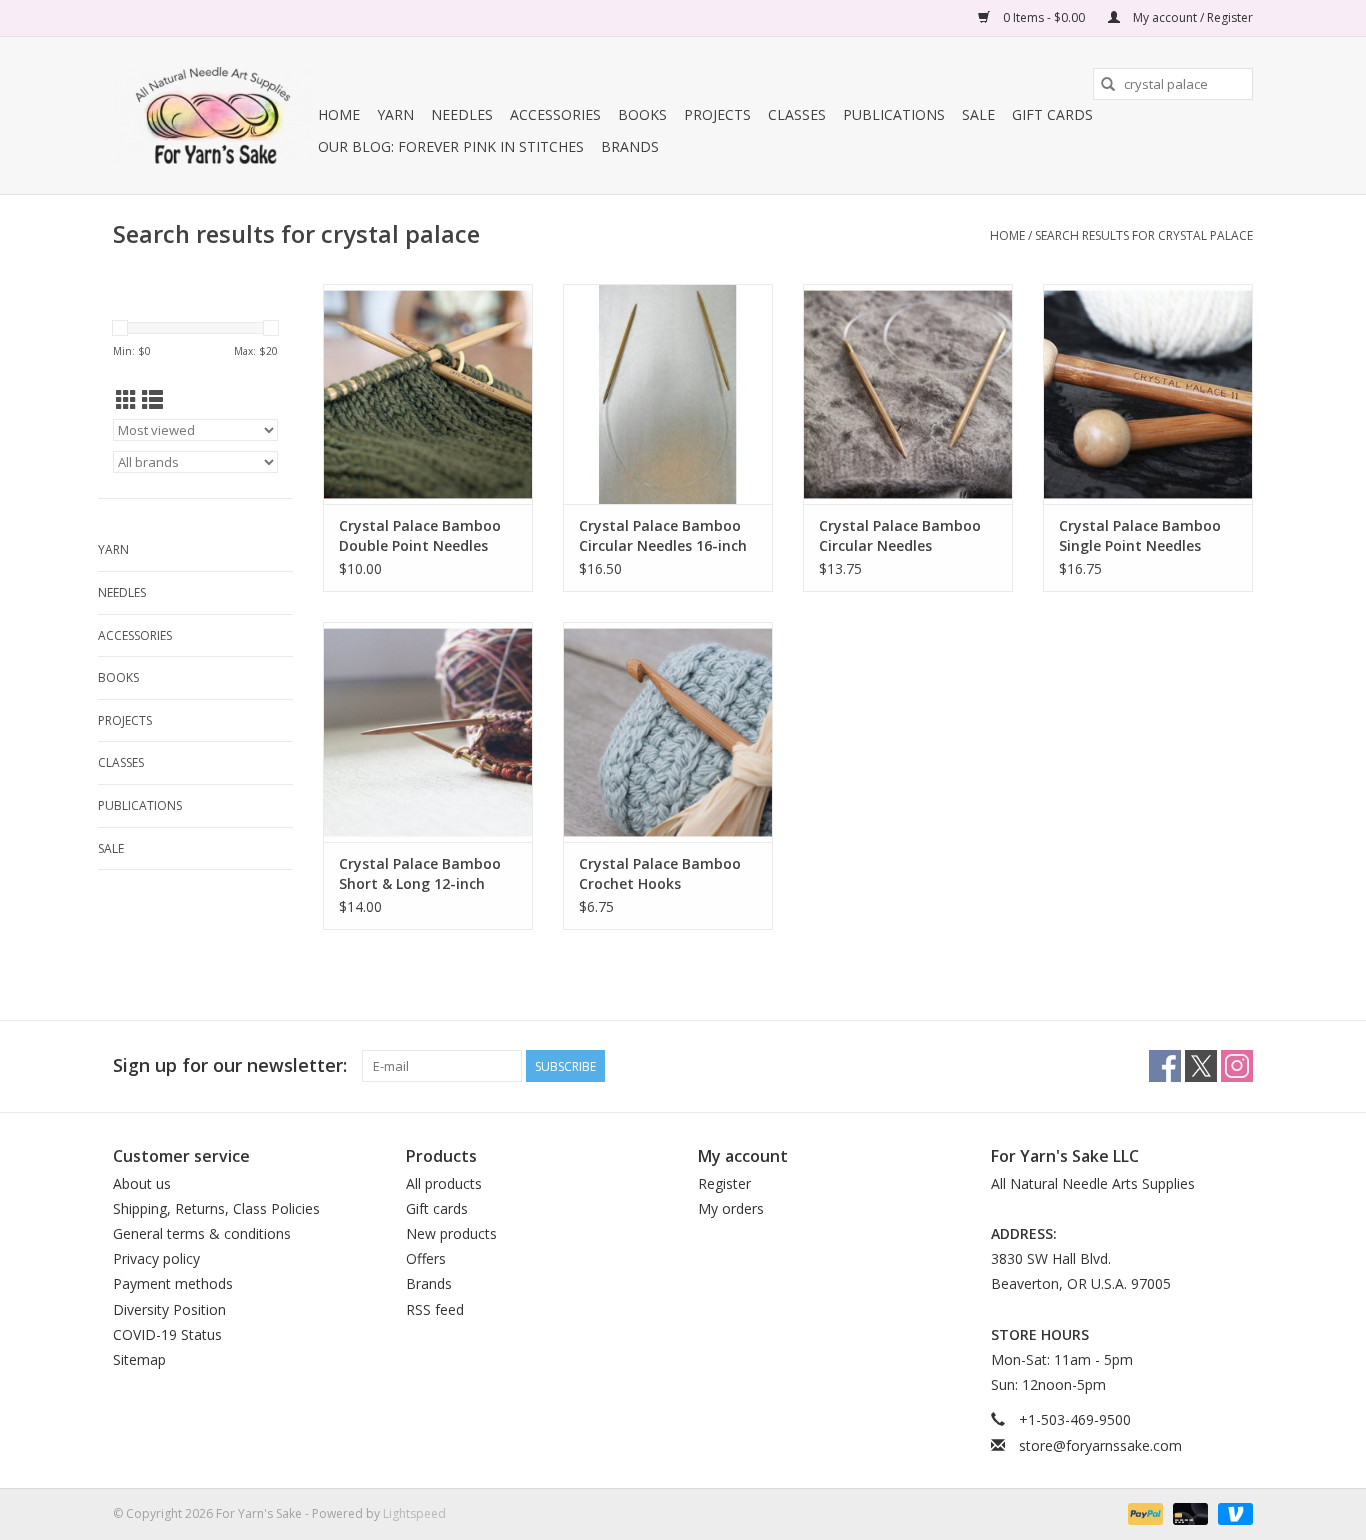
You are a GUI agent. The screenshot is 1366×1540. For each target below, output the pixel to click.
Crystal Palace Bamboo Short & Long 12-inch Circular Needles (420, 874)
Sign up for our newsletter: (230, 1065)
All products (444, 1183)
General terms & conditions (202, 1233)
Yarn (395, 114)
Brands (630, 146)
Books (642, 114)
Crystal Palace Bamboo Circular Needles (900, 535)
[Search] (1108, 84)
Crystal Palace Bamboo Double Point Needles (420, 535)
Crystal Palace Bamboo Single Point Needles (1140, 535)
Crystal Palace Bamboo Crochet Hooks (660, 873)
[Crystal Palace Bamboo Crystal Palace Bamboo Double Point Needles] (428, 394)
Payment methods (173, 1283)
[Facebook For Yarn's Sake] (1165, 1066)
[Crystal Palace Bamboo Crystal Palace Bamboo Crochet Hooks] (668, 732)
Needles (462, 114)
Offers (426, 1258)
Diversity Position (169, 1309)
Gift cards (1052, 114)
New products (451, 1233)
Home (339, 114)
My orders (731, 1208)
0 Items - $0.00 (1044, 17)
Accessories (555, 114)
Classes (797, 114)
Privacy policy (156, 1258)
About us (142, 1183)
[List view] (152, 400)
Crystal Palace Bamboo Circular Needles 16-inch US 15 (663, 536)
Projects (717, 114)
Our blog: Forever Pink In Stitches (451, 146)
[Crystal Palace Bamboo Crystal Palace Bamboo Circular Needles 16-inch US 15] (668, 394)
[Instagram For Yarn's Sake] (1237, 1066)
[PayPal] (1143, 1512)
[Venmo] (1232, 1512)
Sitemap (139, 1359)
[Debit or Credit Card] (1188, 1512)
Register (724, 1183)
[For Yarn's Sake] (212, 115)
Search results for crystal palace (1144, 235)
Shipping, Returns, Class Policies (216, 1208)
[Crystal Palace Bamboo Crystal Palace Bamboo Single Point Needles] (1148, 394)
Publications (894, 114)
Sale (978, 114)
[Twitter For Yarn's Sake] (1201, 1066)
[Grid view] (126, 400)
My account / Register (1191, 17)
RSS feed (435, 1309)
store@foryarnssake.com (1100, 1445)
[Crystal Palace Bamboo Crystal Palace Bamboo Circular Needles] (908, 394)
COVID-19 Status (167, 1334)
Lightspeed (414, 1513)
